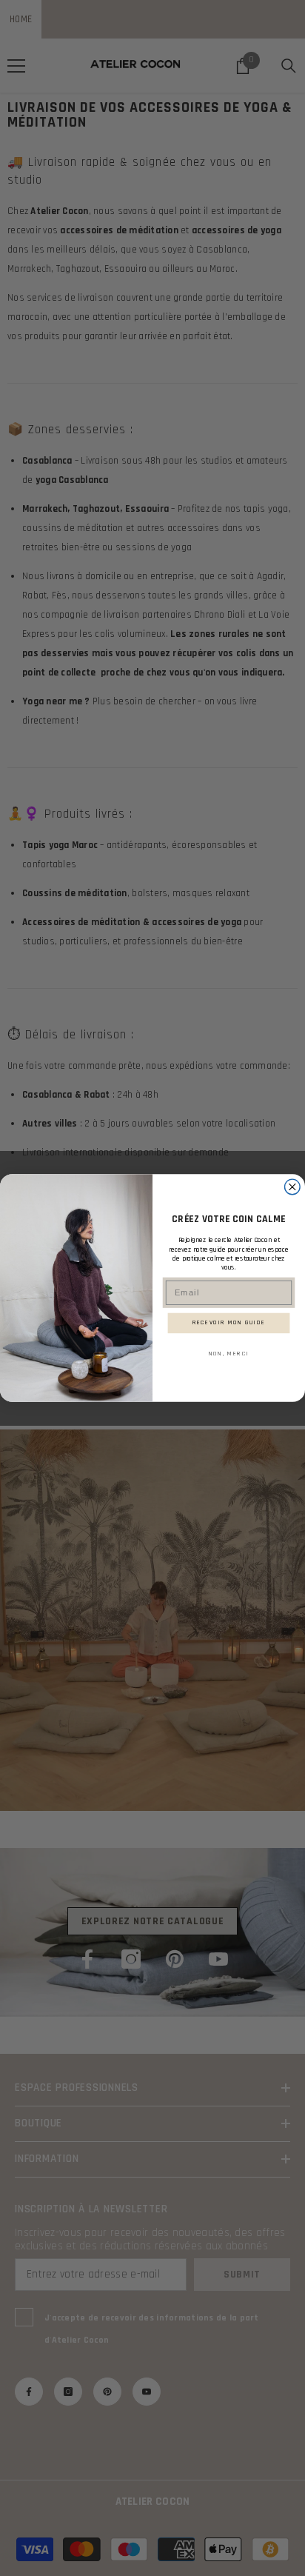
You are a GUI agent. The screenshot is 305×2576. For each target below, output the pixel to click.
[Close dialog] (293, 1187)
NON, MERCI (229, 1353)
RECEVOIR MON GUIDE (229, 1323)
